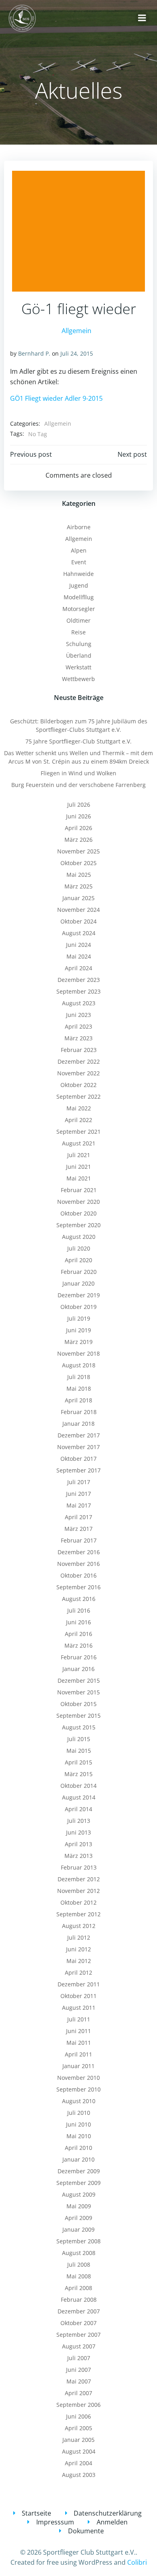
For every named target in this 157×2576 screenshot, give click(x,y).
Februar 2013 (79, 1867)
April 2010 (78, 2148)
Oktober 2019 (78, 1307)
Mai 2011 (79, 2043)
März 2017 (78, 1529)
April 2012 (78, 1972)
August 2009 (79, 2194)
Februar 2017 (79, 1540)
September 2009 (78, 2183)
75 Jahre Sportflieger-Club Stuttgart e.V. (78, 741)
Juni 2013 (78, 1832)
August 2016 (79, 1599)
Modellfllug (79, 597)
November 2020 (78, 1202)
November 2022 (78, 1073)
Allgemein (76, 331)
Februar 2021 (79, 1190)
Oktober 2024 (78, 921)
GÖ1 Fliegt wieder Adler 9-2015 (56, 398)
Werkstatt (78, 667)
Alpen (79, 550)
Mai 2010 (79, 2136)
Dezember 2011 (79, 1984)
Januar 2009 (78, 2229)
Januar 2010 (78, 2159)
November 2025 (78, 851)
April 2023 (78, 1026)
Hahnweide (78, 574)
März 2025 (78, 886)
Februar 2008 (79, 2300)
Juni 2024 (78, 945)
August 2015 (79, 1727)
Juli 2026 (79, 804)
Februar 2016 (79, 1657)
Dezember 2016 (79, 1552)
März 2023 (78, 1038)
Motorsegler (79, 609)
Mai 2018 (79, 1388)
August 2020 (79, 1237)
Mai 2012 (79, 1961)
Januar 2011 (78, 2066)
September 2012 (78, 1914)
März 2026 (78, 840)
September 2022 (78, 1096)
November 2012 (78, 1891)
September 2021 (78, 1132)
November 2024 (78, 910)
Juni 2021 (78, 1167)
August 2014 (79, 1797)
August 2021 (79, 1143)
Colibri (137, 2562)
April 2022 (78, 1120)
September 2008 (78, 2241)
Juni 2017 (78, 1494)
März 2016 (78, 1645)
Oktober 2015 (78, 1704)
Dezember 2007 (79, 2311)
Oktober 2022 (78, 1085)
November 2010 (78, 2078)
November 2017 (78, 1447)
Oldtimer (78, 620)
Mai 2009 (79, 2206)
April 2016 (78, 1634)
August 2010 (79, 2101)
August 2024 (79, 933)
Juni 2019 (78, 1330)
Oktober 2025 (78, 863)
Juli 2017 (79, 1482)
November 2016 (78, 1564)
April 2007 (78, 2393)
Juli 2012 (79, 1937)
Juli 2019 (79, 1318)
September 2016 (78, 1587)
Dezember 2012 (79, 1879)
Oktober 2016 (78, 1575)
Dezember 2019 (79, 1295)
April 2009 (78, 2218)
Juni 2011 (78, 2031)
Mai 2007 (79, 2381)
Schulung (79, 644)
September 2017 (78, 1470)
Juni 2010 (78, 2124)
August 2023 (79, 1003)
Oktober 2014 (78, 1786)
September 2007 (78, 2335)
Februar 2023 (79, 1050)
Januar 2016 (78, 1669)
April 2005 (78, 2428)
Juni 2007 (78, 2370)
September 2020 (78, 1225)
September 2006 (78, 2405)
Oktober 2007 (78, 2323)
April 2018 (78, 1400)
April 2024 (78, 968)
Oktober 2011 (78, 1996)
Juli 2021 (79, 1155)
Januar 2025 (78, 898)
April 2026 (78, 828)
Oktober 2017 (78, 1459)
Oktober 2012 (78, 1902)
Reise (78, 632)
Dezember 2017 (79, 1435)
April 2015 (78, 1762)
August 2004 (79, 2451)
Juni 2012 (78, 1949)
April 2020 (78, 1260)
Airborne (79, 527)
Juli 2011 (79, 2019)
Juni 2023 (78, 1015)
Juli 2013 (79, 1821)
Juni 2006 (78, 2416)
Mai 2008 (79, 2276)
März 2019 (78, 1342)
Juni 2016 (78, 1622)
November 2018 (78, 1353)
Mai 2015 (79, 1751)
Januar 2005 (78, 2440)
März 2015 (78, 1774)
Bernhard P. (34, 353)
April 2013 (78, 1844)
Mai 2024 (79, 956)
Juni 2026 (78, 816)
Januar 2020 (78, 1283)
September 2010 (78, 2089)
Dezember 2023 (79, 980)
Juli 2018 (79, 1377)
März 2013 (78, 1856)
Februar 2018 (79, 1412)
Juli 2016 (79, 1610)
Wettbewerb (78, 679)
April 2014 (78, 1809)
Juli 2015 (79, 1739)
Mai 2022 (79, 1108)
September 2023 (78, 991)
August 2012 (79, 1926)
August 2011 (79, 2008)
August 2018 (79, 1365)
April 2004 (78, 2463)
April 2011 (78, 2054)
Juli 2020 (79, 1248)
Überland (79, 655)
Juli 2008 (79, 2264)
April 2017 (78, 1517)
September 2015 (78, 1716)
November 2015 (78, 1692)
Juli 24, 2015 (77, 353)
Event (79, 562)
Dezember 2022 (79, 1061)
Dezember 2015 (79, 1680)
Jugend (79, 585)
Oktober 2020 (78, 1213)
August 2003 (79, 2475)
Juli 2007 (79, 2358)
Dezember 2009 (79, 2171)
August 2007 (79, 2346)
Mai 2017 (79, 1505)
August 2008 (79, 2253)
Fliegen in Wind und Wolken (78, 773)
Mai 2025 (79, 875)
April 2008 (78, 2288)
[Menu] (142, 18)
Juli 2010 (79, 2113)
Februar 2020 (79, 1272)
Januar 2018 (78, 1424)
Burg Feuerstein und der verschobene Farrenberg (78, 785)
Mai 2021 (79, 1178)
